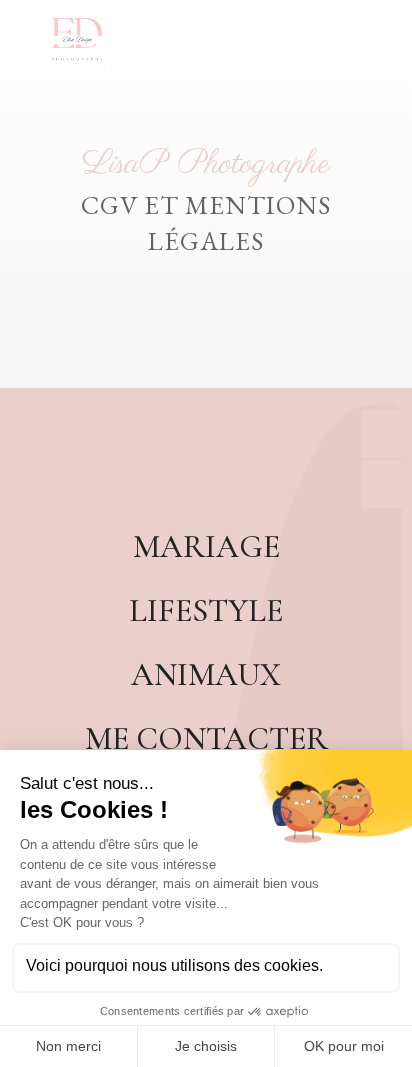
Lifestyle (206, 610)
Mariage (206, 546)
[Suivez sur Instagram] (254, 458)
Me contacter (206, 738)
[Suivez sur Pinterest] (206, 458)
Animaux (206, 674)
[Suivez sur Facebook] (158, 458)
